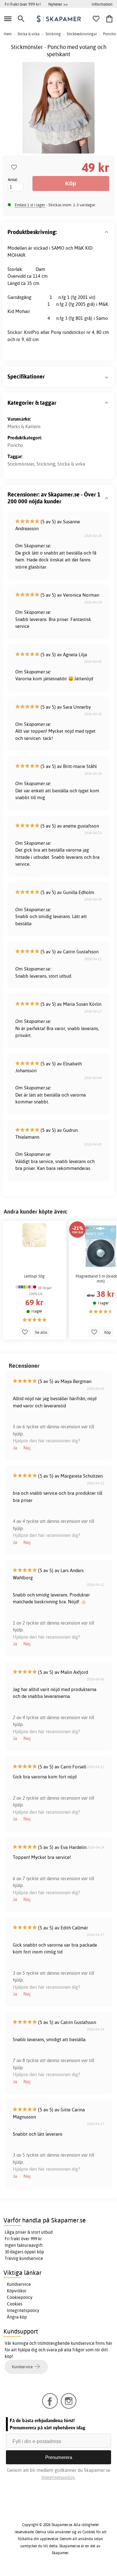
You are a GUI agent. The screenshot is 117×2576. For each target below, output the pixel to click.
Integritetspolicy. (58, 2477)
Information (102, 4)
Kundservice (19, 2284)
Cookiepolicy (20, 2297)
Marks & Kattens (24, 426)
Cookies (15, 2304)
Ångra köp (17, 2317)
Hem (8, 34)
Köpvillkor (17, 2291)
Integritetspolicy (23, 2310)
